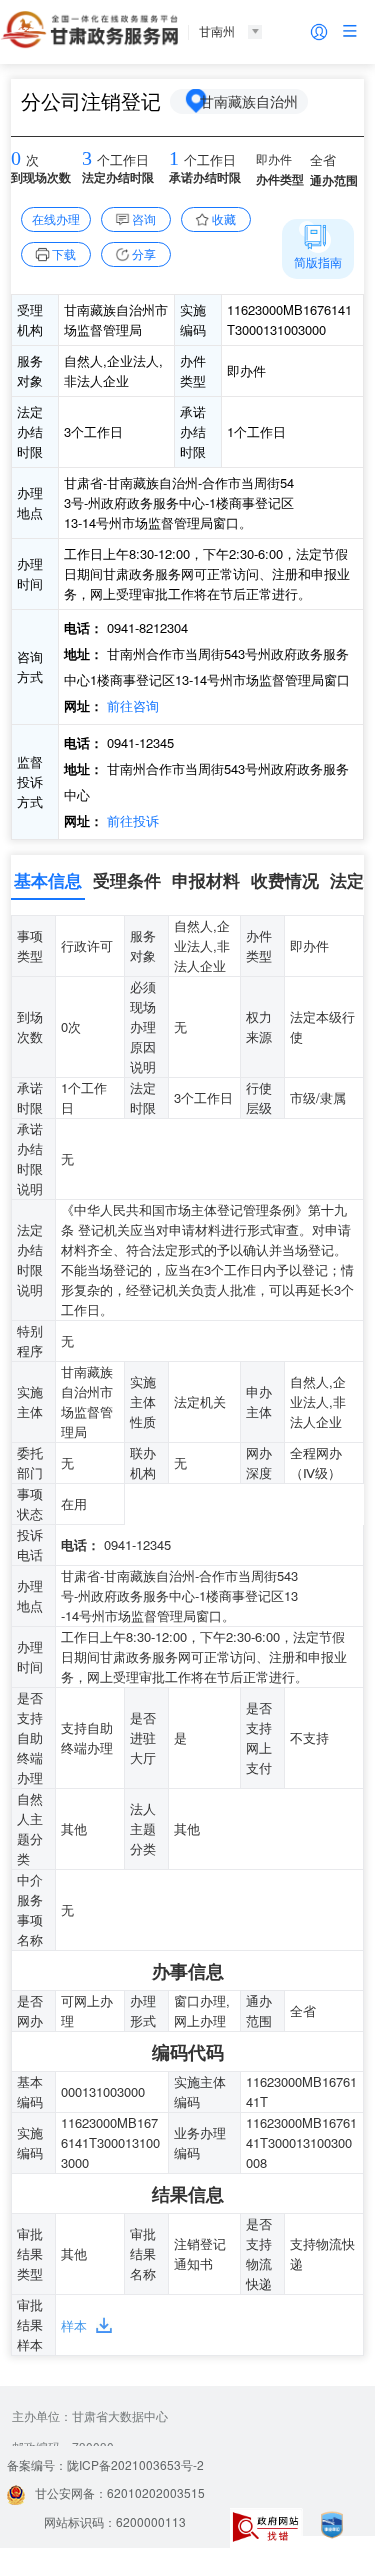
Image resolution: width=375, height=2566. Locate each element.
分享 (144, 253)
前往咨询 (131, 705)
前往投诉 (131, 820)
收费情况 (285, 880)
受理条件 (127, 880)
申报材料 (206, 880)
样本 (74, 2325)
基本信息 (48, 880)
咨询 (144, 218)
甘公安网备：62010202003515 (120, 2492)
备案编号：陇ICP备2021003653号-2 (105, 2464)
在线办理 (56, 218)
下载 (64, 253)
